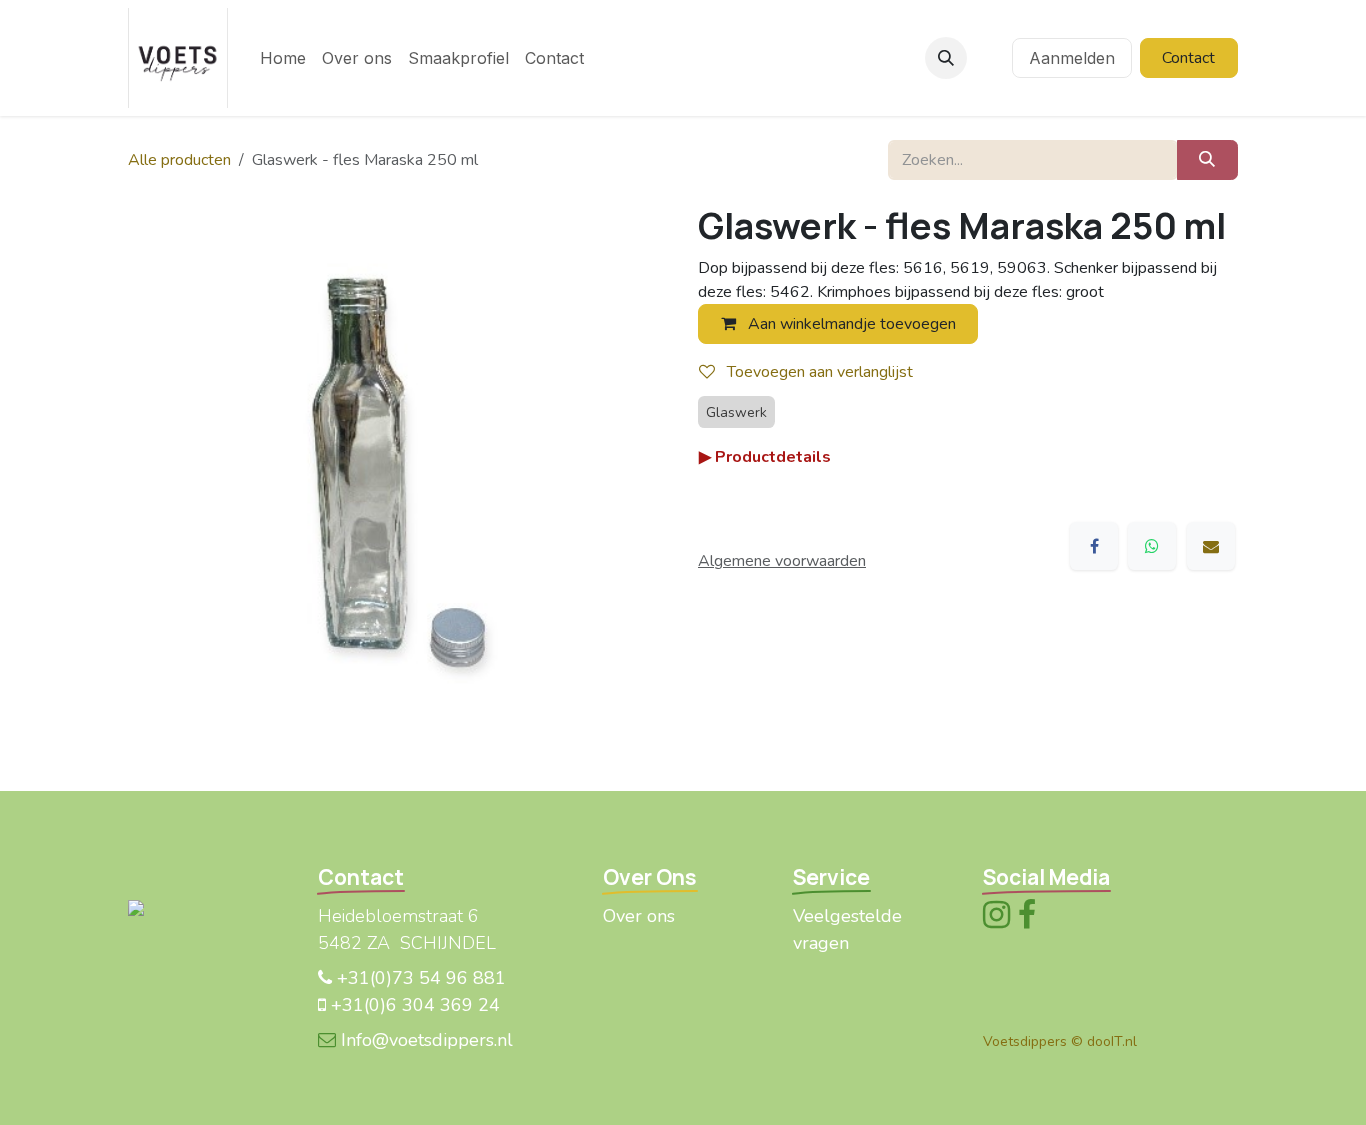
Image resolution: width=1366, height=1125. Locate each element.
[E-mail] (1211, 546)
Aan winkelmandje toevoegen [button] (850, 324)
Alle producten (179, 160)
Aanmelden (1072, 58)
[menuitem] (283, 58)
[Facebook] (1094, 546)
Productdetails (765, 457)
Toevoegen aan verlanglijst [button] (818, 372)
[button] (946, 58)
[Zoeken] (1207, 160)
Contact (1188, 58)
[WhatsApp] (1152, 546)
